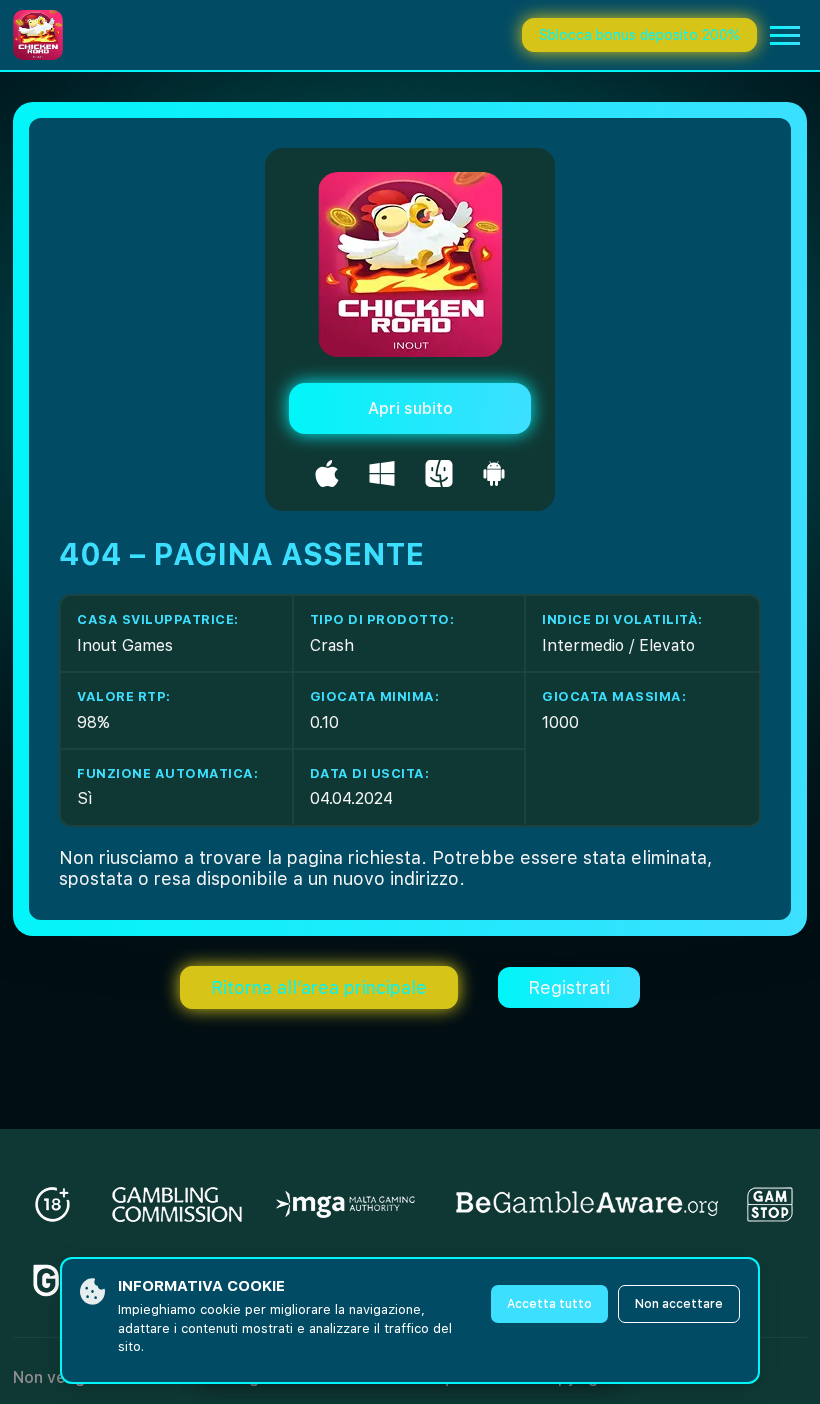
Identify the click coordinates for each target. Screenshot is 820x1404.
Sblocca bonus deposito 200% (639, 35)
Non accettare (679, 1304)
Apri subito (410, 408)
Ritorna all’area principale (319, 987)
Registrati (569, 987)
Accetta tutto (549, 1304)
